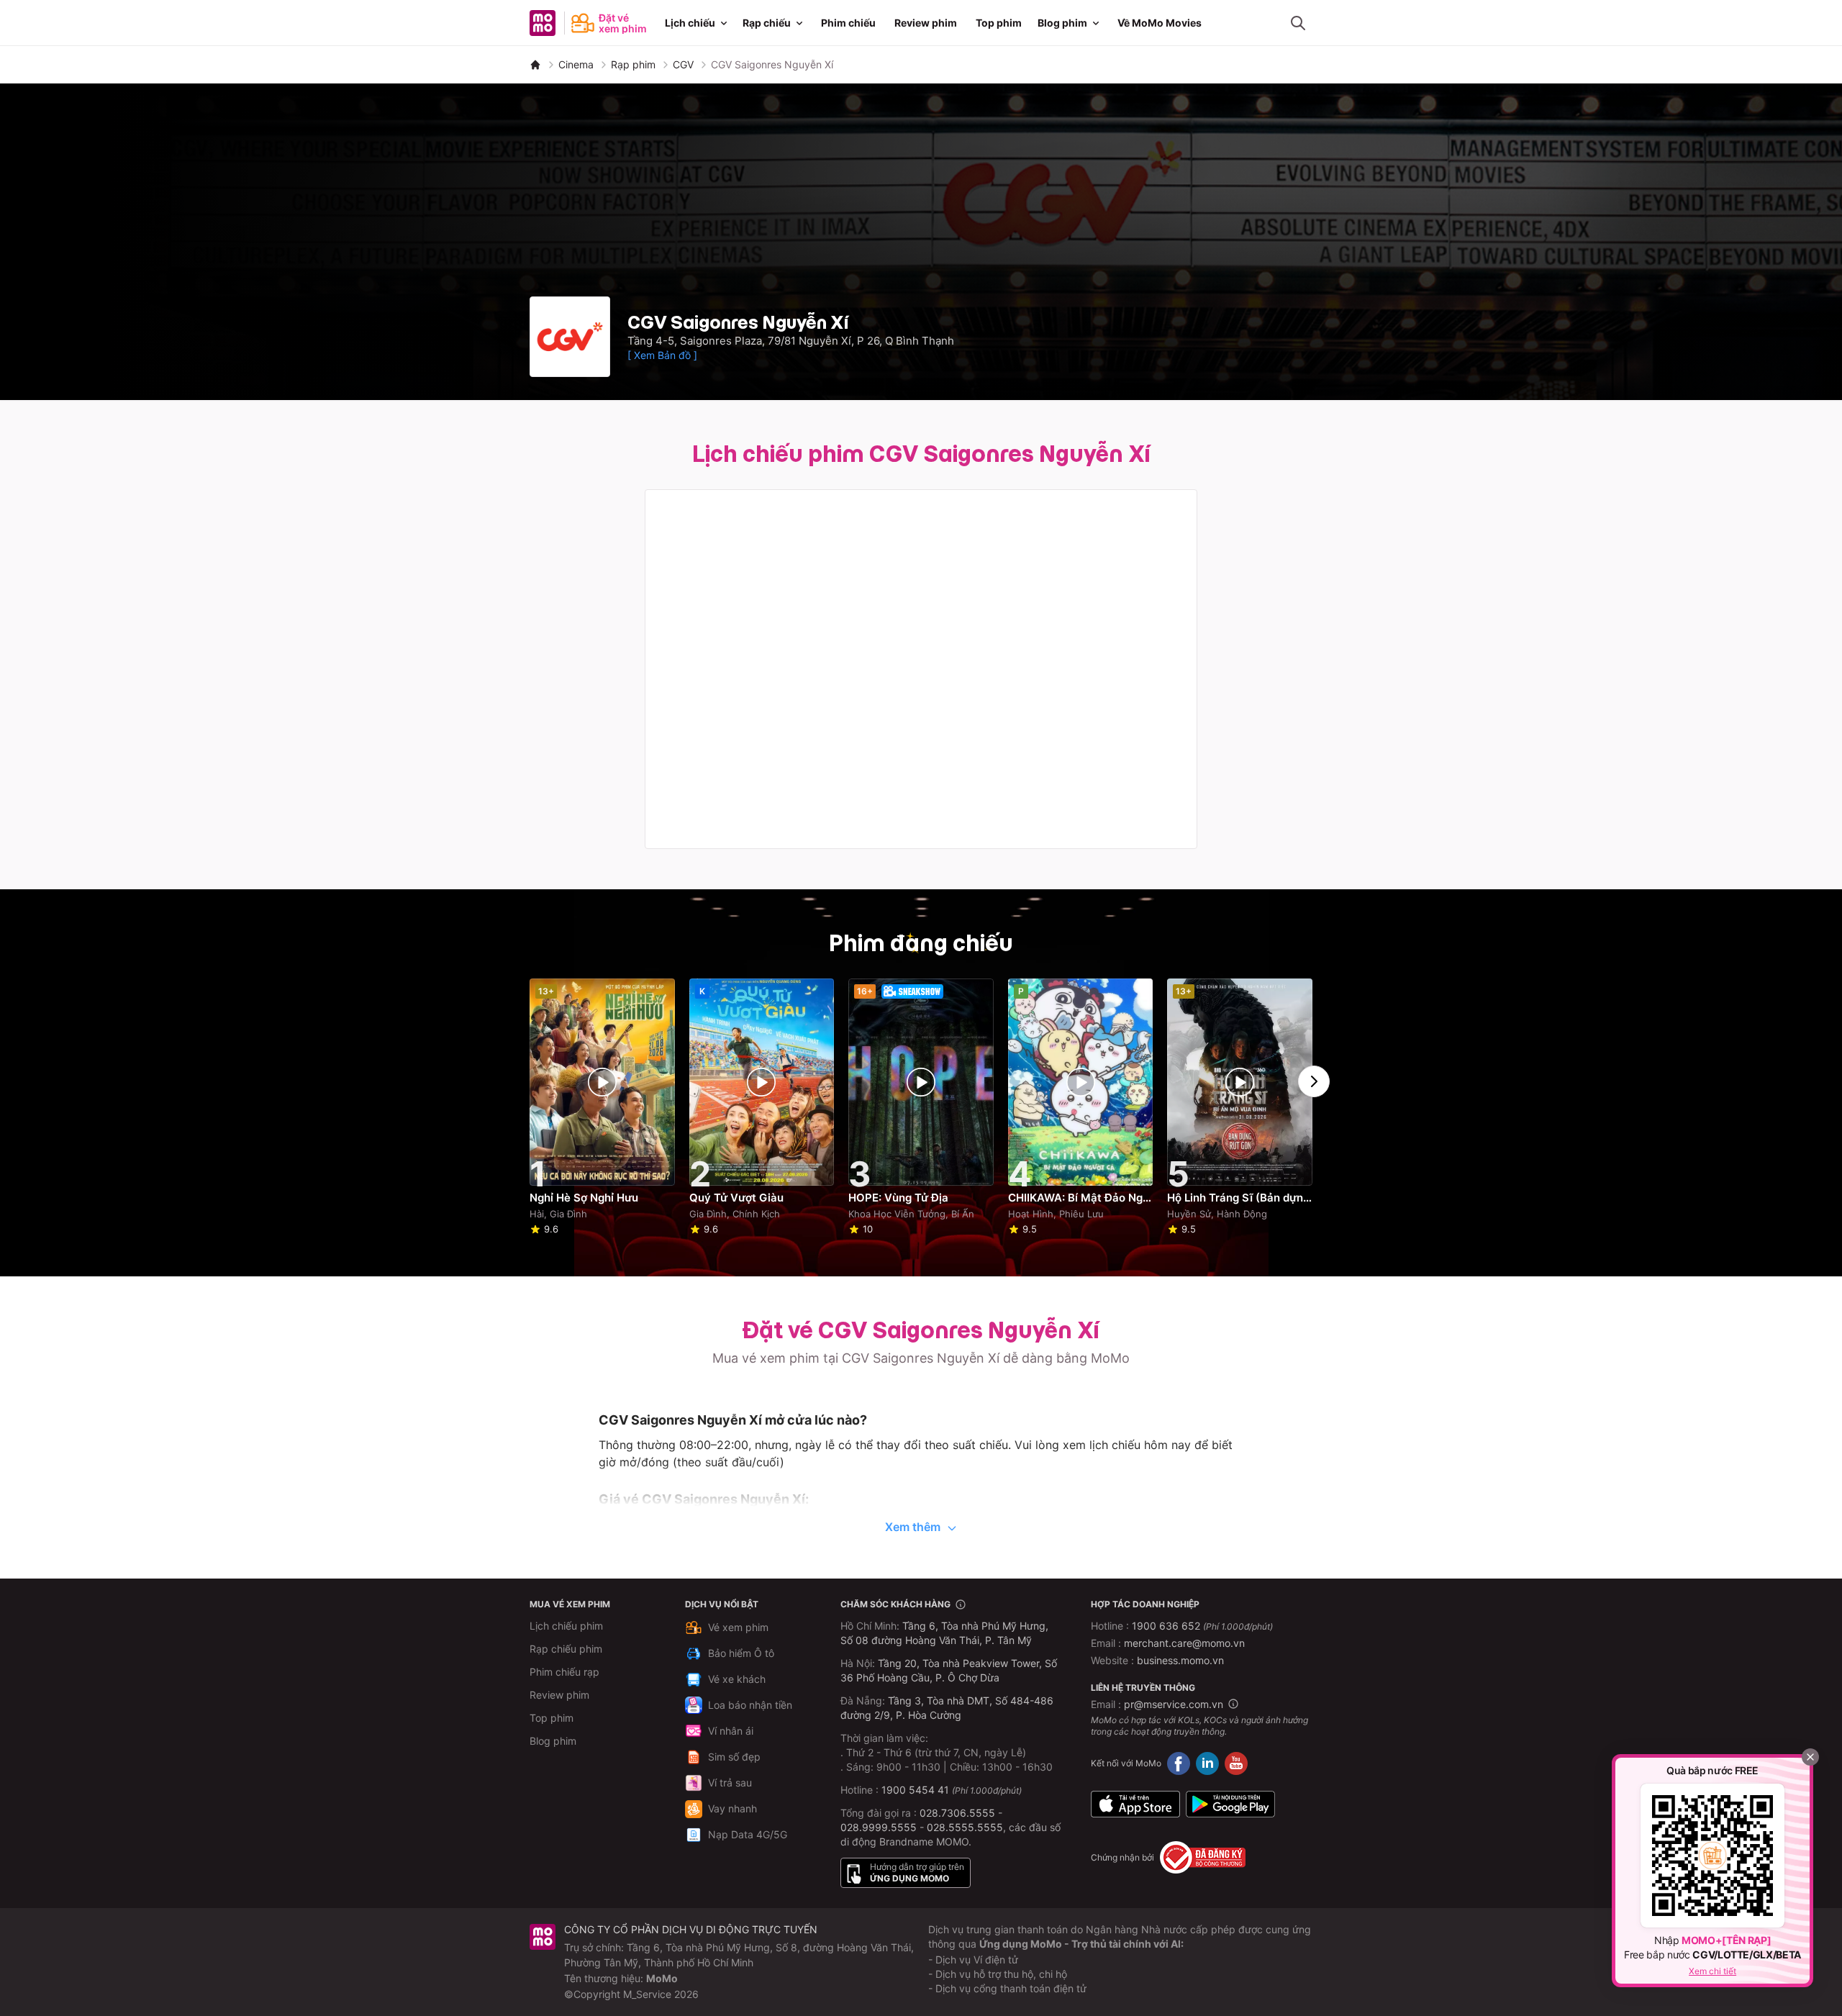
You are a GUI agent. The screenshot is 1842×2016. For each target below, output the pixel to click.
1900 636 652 (1202, 1626)
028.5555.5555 (965, 1827)
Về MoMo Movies (1160, 23)
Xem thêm (913, 1527)
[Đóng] (1810, 1757)
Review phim (926, 23)
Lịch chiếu (690, 23)
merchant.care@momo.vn (1184, 1643)
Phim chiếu (848, 23)
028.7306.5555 (957, 1813)
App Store (1135, 1804)
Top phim (999, 23)
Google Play (1230, 1804)
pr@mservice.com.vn (1174, 1704)
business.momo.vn (1180, 1660)
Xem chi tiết (1712, 1971)
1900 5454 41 (915, 1790)
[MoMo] (535, 65)
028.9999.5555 (879, 1827)
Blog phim (1062, 23)
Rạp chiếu (767, 23)
